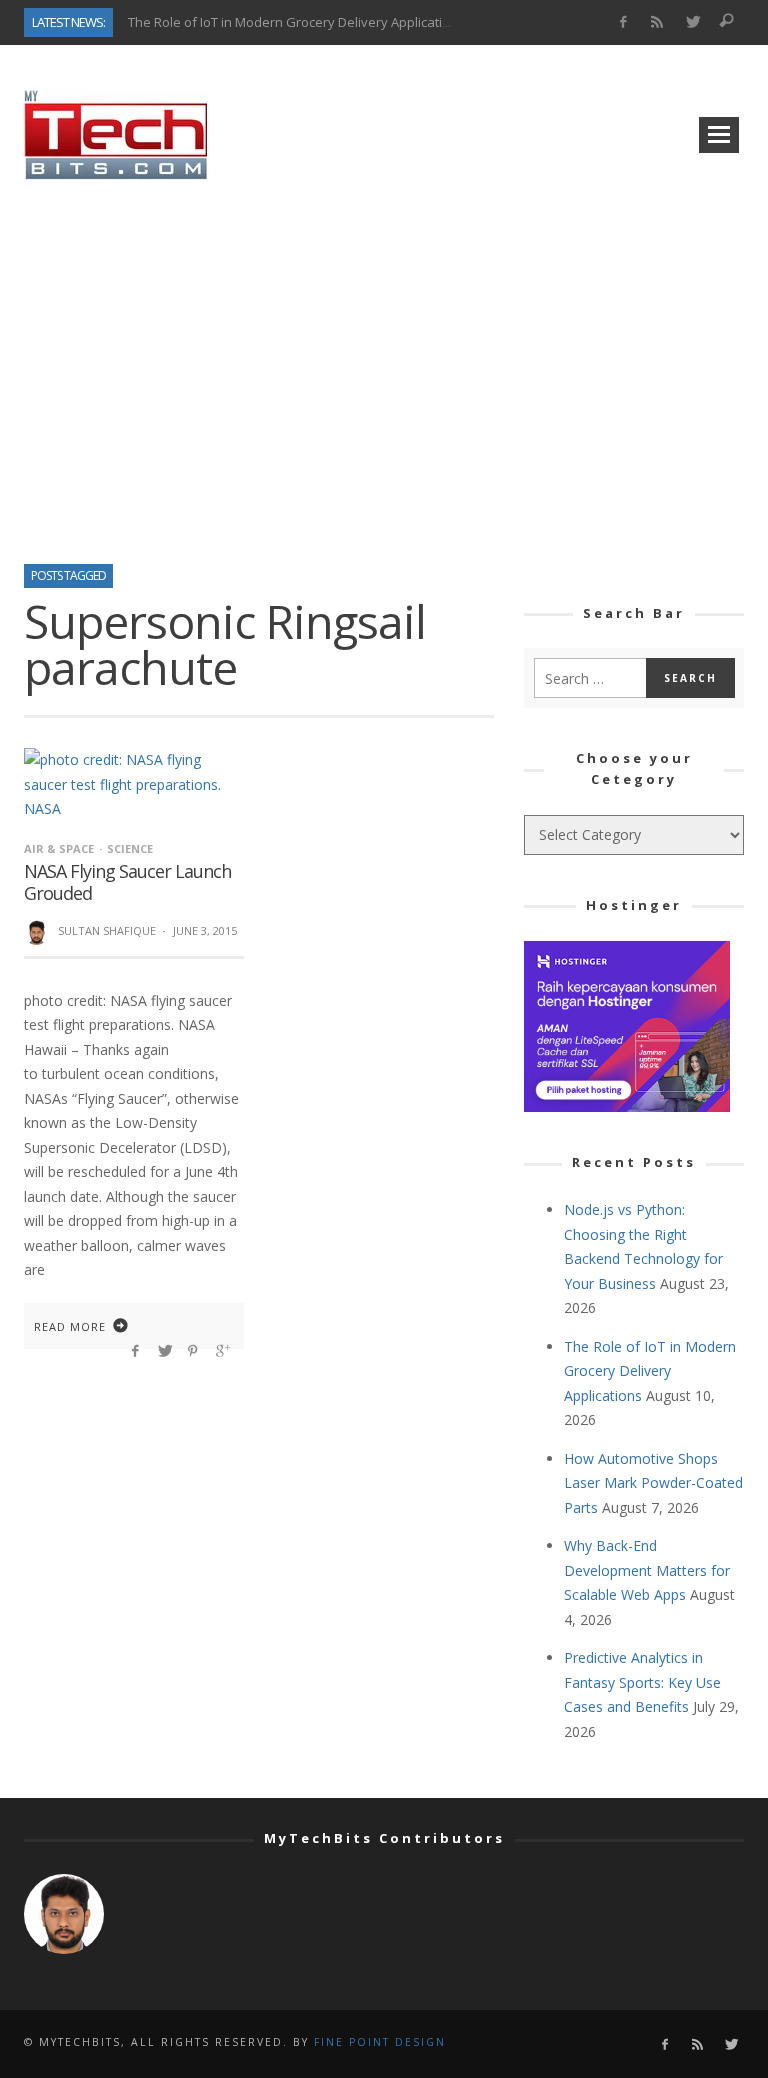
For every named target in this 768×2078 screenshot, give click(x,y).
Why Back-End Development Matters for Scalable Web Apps (647, 1570)
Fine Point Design (380, 2042)
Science (130, 848)
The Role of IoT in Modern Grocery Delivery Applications (296, 21)
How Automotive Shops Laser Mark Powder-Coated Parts (653, 1483)
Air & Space (59, 848)
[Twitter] (692, 22)
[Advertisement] (384, 365)
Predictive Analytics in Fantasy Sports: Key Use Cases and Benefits (642, 1682)
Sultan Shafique (107, 930)
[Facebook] (622, 22)
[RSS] (657, 22)
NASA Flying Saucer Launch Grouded (127, 882)
